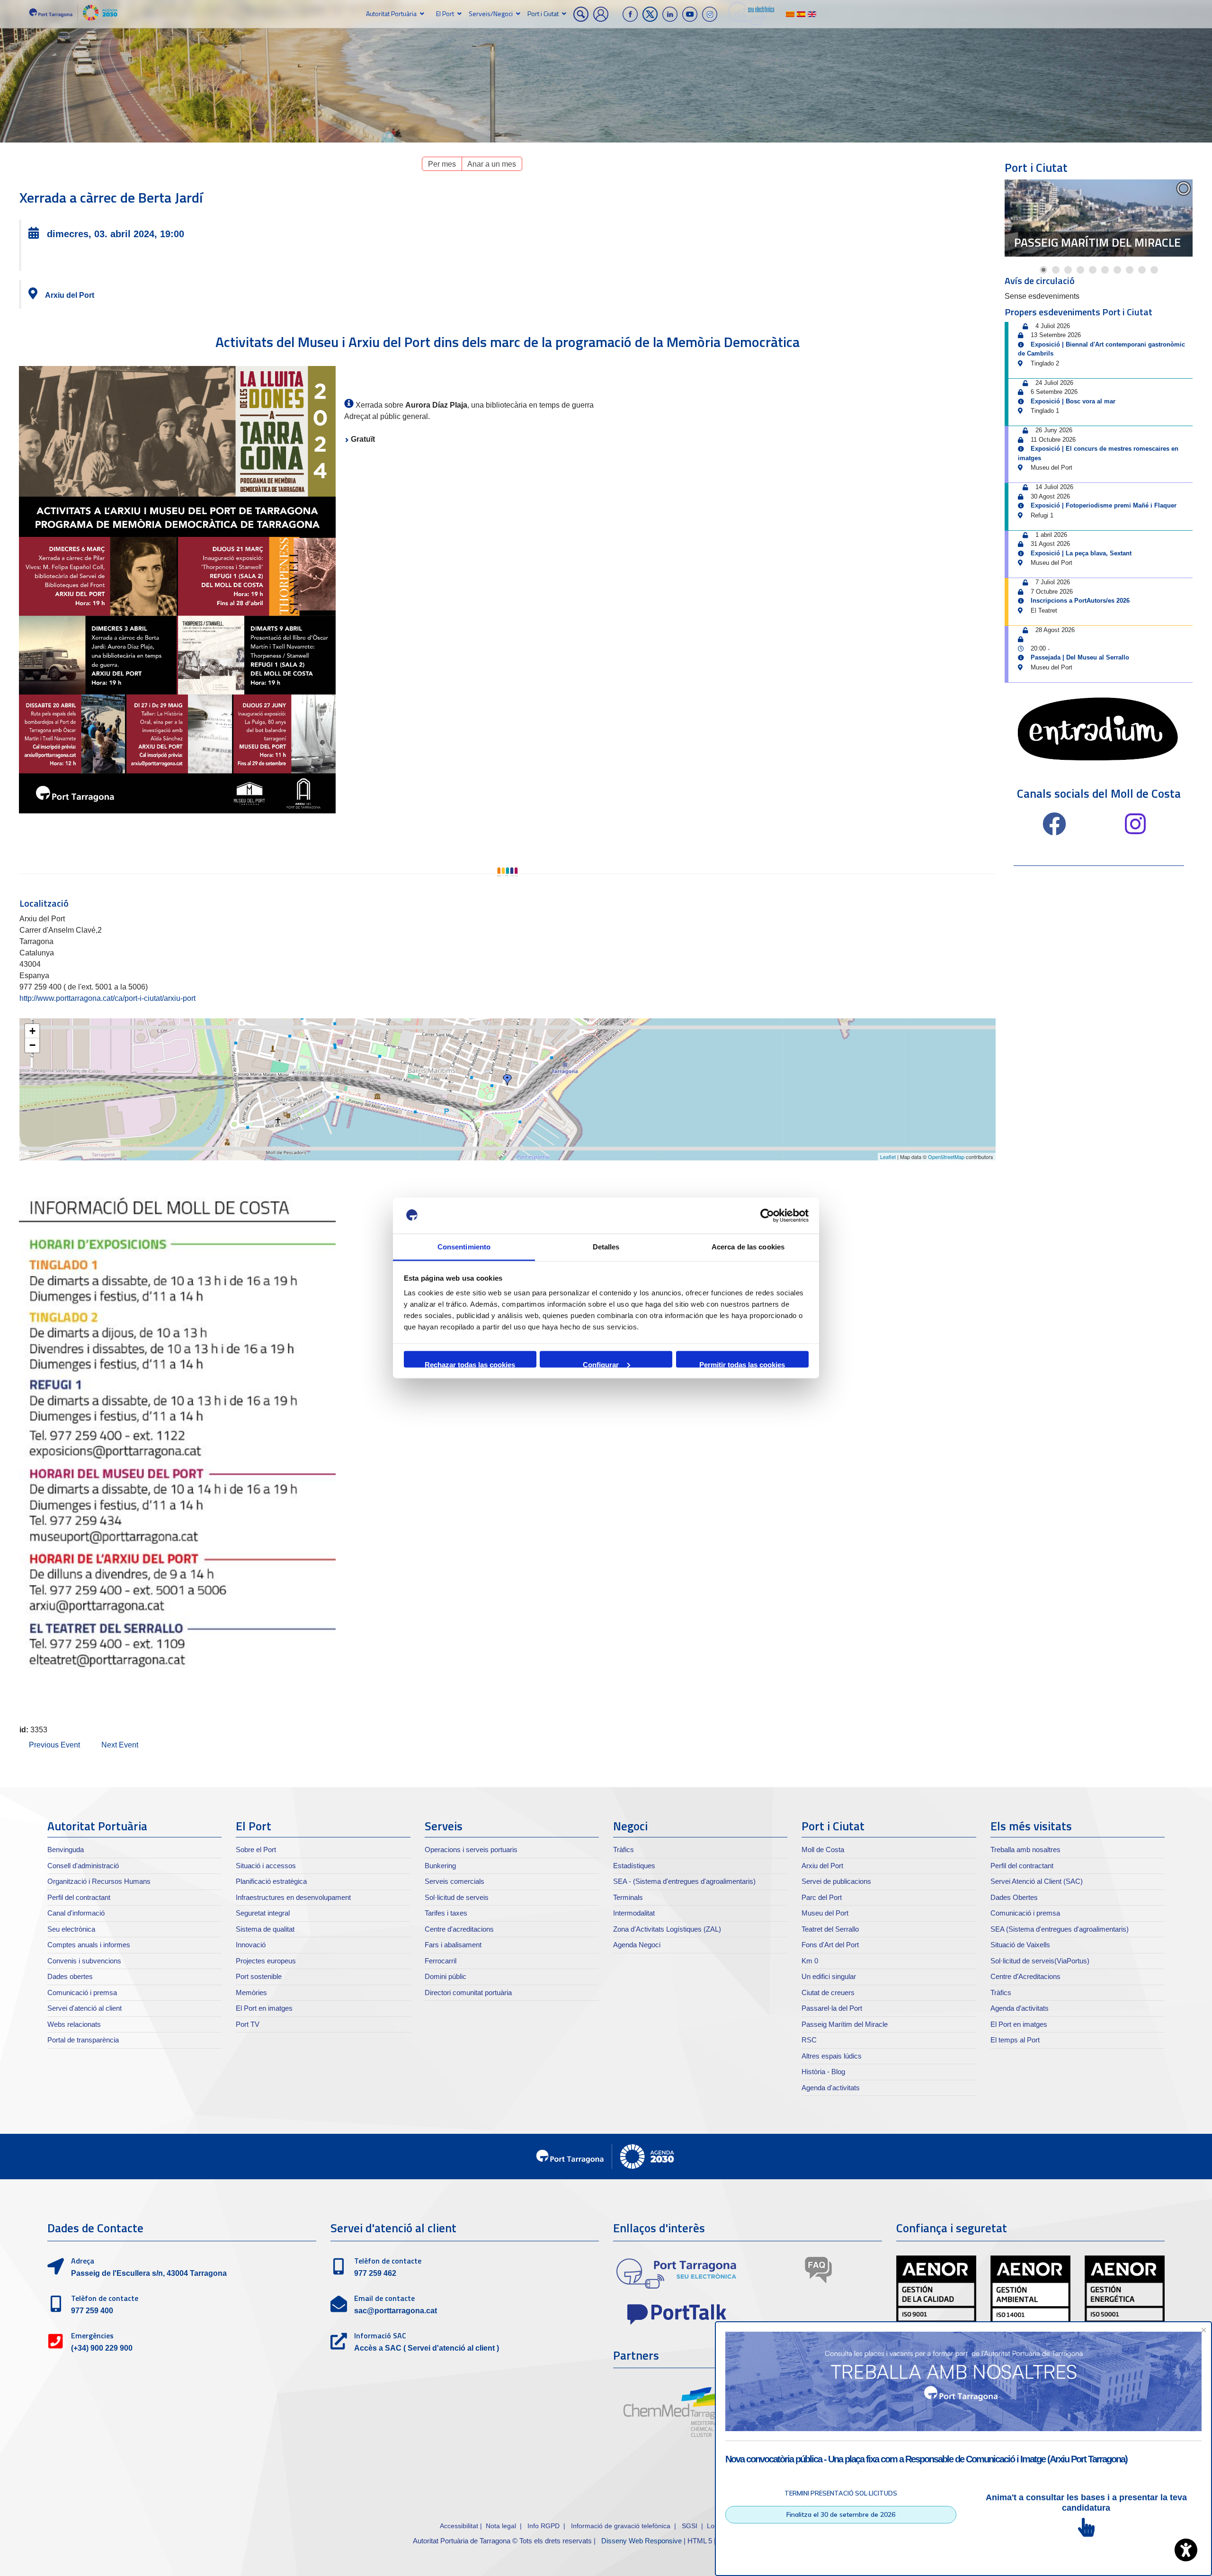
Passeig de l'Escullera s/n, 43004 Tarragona (149, 2273)
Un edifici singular (829, 1976)
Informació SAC (380, 2335)
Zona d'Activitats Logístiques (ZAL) (667, 1929)
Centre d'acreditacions (459, 1929)
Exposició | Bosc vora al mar (1073, 401)
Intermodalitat (634, 1913)
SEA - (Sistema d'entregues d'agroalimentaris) (684, 1881)
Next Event (120, 1745)
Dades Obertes (1014, 1897)
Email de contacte (384, 2298)
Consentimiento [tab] (464, 1247)
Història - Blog (823, 2072)
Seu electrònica (71, 1929)
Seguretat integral (263, 1913)
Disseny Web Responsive (642, 2541)
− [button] (32, 1045)
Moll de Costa (823, 1850)
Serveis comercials (454, 1881)
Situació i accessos (266, 1866)
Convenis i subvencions (84, 1961)
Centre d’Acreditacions (1025, 1976)
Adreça (83, 2261)
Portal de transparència (83, 2040)
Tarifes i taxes (446, 1913)
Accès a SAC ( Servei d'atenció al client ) (427, 2348)
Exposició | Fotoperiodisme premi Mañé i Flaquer (1104, 505)
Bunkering (440, 1866)
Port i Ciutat (543, 13)
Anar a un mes (492, 164)
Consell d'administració (83, 1866)
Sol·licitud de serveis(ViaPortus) (1040, 1961)
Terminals (628, 1897)
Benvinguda (66, 1850)
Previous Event (54, 1745)
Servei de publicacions (836, 1881)
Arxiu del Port (70, 295)
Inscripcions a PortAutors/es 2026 (1080, 601)
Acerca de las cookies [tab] (748, 1247)
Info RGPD (544, 2526)
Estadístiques (634, 1866)
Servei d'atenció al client (85, 2008)
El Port (445, 13)
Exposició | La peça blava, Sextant (1081, 553)
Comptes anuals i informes (89, 1945)
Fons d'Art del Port (830, 1945)
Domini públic (446, 1976)
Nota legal (501, 2526)
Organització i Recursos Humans (99, 1881)
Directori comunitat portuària (468, 1992)
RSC (809, 2040)
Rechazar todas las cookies (470, 1364)
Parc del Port (822, 1897)
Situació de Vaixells (1020, 1945)
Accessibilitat (459, 2526)
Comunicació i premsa (82, 1992)
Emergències (92, 2335)
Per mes (442, 164)
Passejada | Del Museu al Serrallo (1080, 657)
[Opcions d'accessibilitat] (1186, 2550)
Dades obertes (70, 1976)
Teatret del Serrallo (830, 1929)
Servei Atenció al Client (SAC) (1037, 1881)
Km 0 (810, 1961)
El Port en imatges (264, 2008)
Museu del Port (825, 1913)
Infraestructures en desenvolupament (293, 1897)
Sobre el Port (256, 1850)
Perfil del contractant (79, 1897)
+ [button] (32, 1031)
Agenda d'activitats (831, 2088)
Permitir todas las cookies (742, 1364)
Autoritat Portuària (391, 13)
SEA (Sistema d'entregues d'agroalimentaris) (1060, 1929)
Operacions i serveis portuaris (471, 1850)
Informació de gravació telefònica (621, 2526)
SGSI (691, 2526)
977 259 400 (92, 2311)
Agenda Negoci (637, 1945)
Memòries (251, 1992)
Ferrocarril (441, 1961)
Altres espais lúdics (832, 2056)
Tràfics (624, 1850)
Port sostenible (259, 1976)
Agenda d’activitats (1020, 2008)
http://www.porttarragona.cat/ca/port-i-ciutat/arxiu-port (107, 998)
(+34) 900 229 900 (102, 2348)
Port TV (248, 2024)
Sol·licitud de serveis (457, 1897)
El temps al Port (1015, 2040)
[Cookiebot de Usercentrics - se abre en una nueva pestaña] (767, 1216)
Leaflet (888, 1157)
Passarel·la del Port (832, 2008)
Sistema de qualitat (265, 1929)
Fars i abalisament (453, 1945)
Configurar (601, 1364)
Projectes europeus (266, 1961)
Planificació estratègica (271, 1881)
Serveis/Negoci (491, 13)
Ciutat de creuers (828, 1992)
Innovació (251, 1945)
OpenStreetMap (946, 1157)
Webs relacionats (74, 2024)
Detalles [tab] (606, 1247)
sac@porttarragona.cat (396, 2311)
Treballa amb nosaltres (1025, 1850)
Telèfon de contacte (105, 2298)
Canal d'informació (76, 1913)
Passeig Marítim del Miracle (1097, 242)
